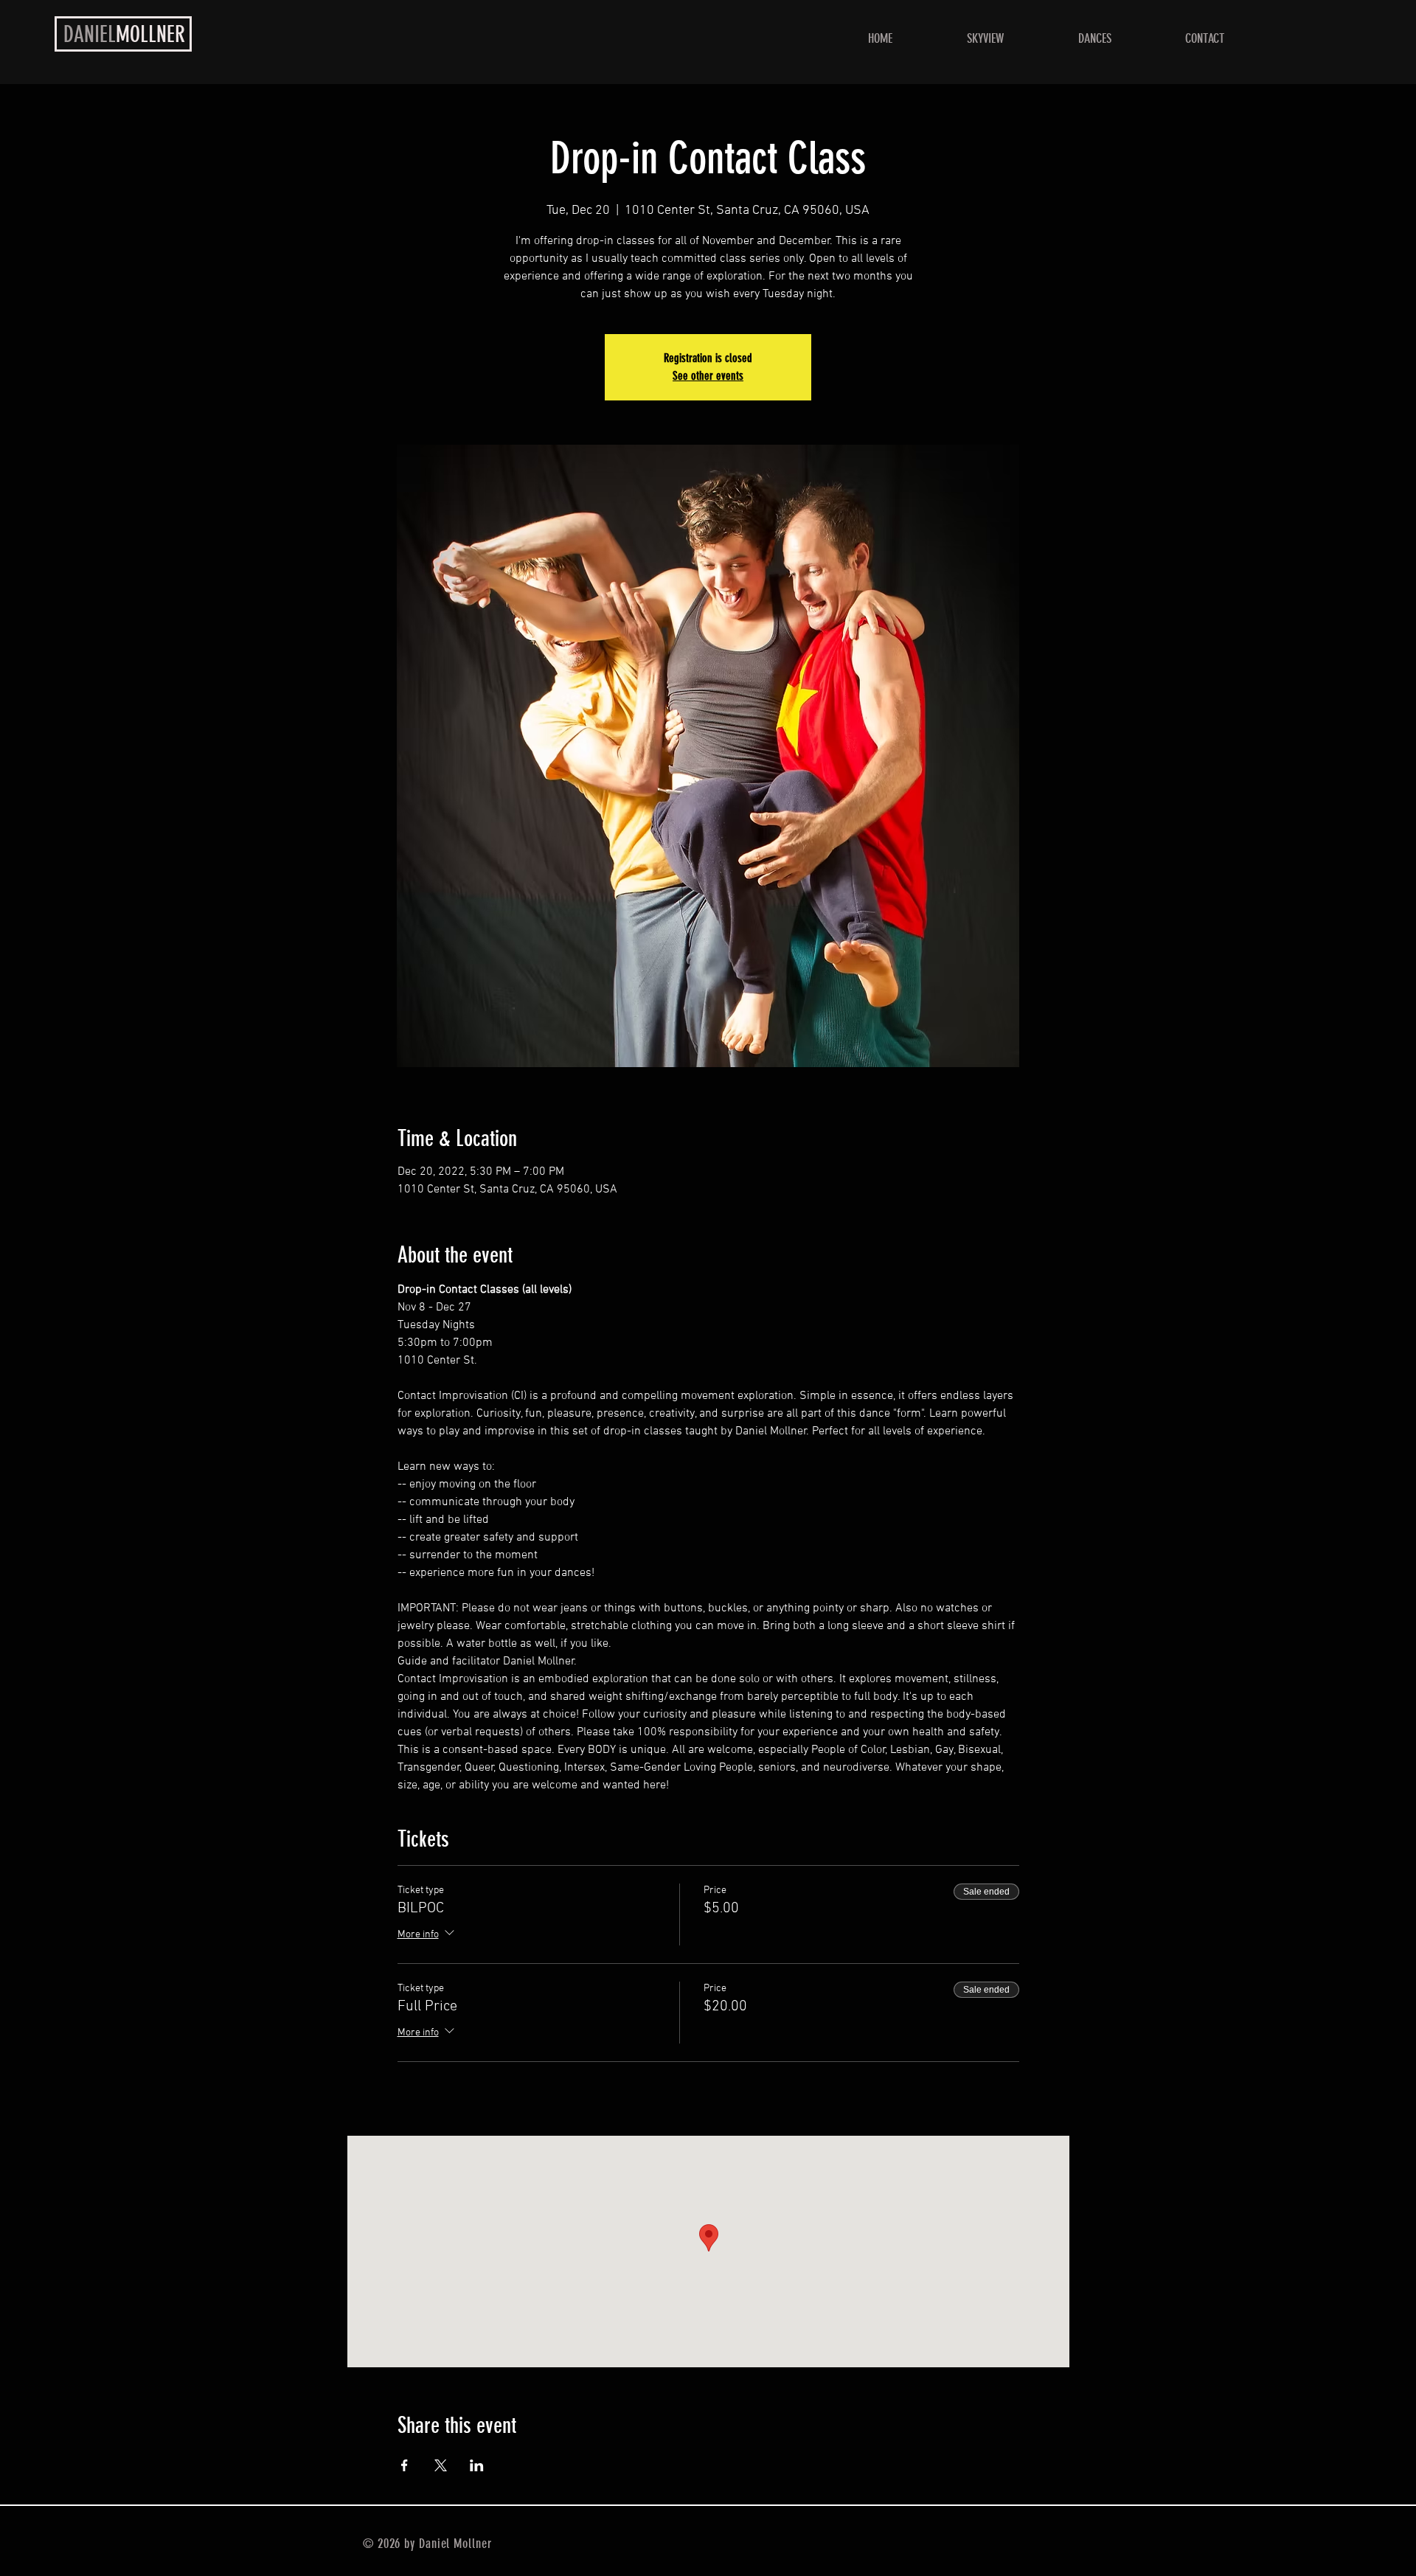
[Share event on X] (441, 2465)
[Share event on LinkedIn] (477, 2465)
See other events (708, 376)
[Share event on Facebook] (405, 2465)
